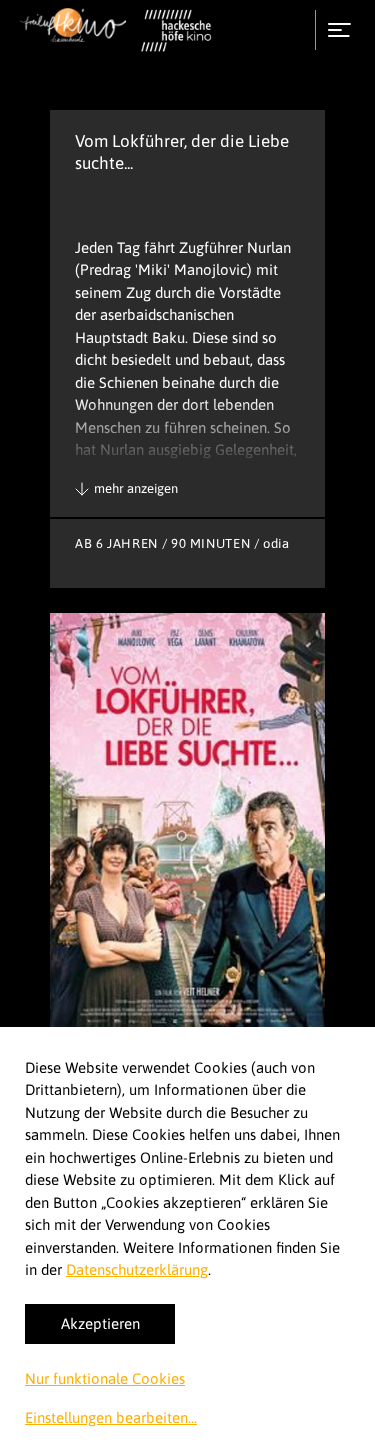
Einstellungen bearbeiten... (111, 1417)
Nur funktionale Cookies (105, 1378)
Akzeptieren (100, 1323)
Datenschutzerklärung (137, 1269)
